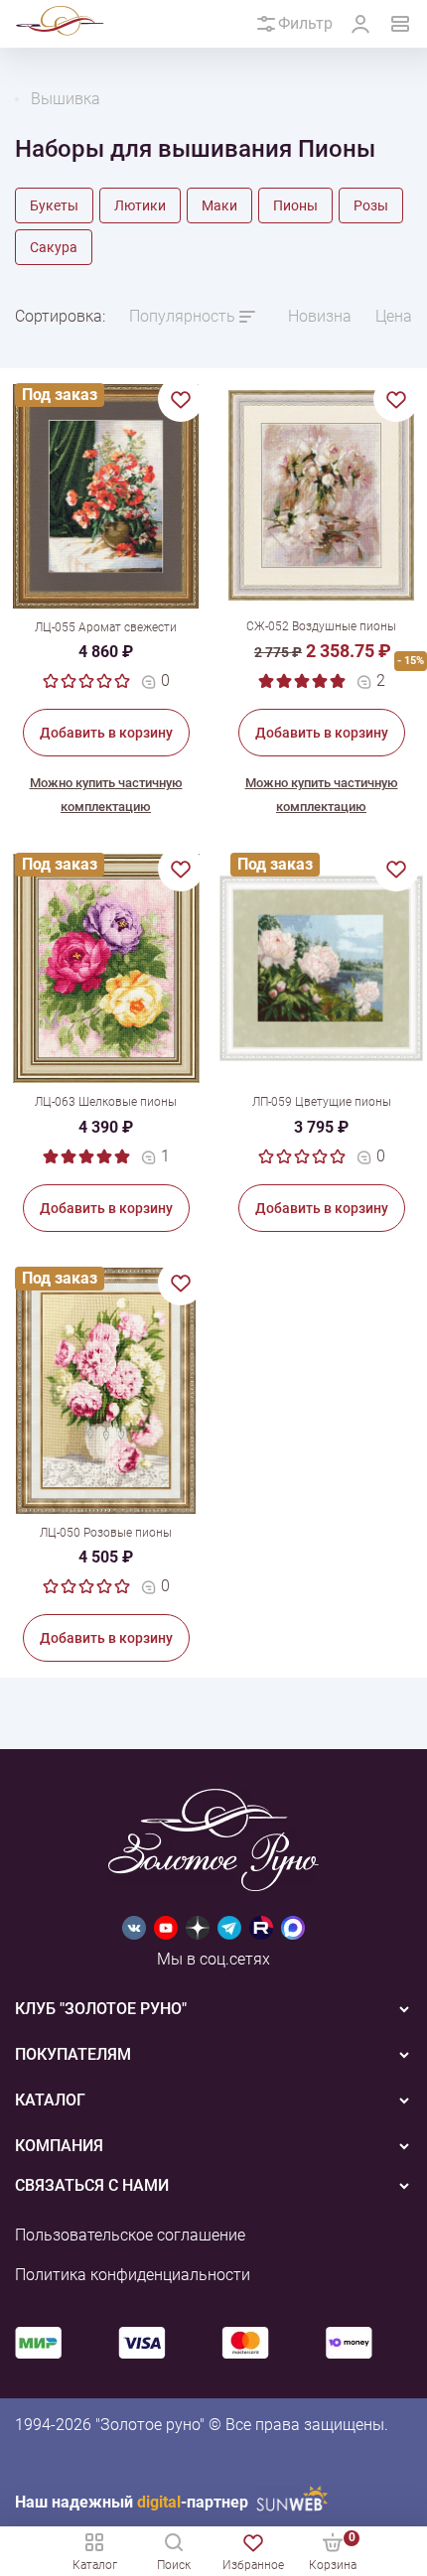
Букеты (54, 205)
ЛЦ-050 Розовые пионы (106, 1533)
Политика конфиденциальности (133, 2275)
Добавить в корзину (106, 733)
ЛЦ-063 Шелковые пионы (106, 1102)
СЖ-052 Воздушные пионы (321, 626)
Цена (394, 316)
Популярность (182, 316)
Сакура (54, 247)
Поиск (174, 2565)
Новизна (320, 316)
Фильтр (305, 23)
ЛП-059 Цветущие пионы (322, 1102)
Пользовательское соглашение (130, 2235)
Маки (219, 205)
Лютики (140, 205)
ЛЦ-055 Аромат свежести (106, 627)
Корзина (333, 2551)
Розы (371, 205)
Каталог (95, 2565)
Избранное (253, 2565)
